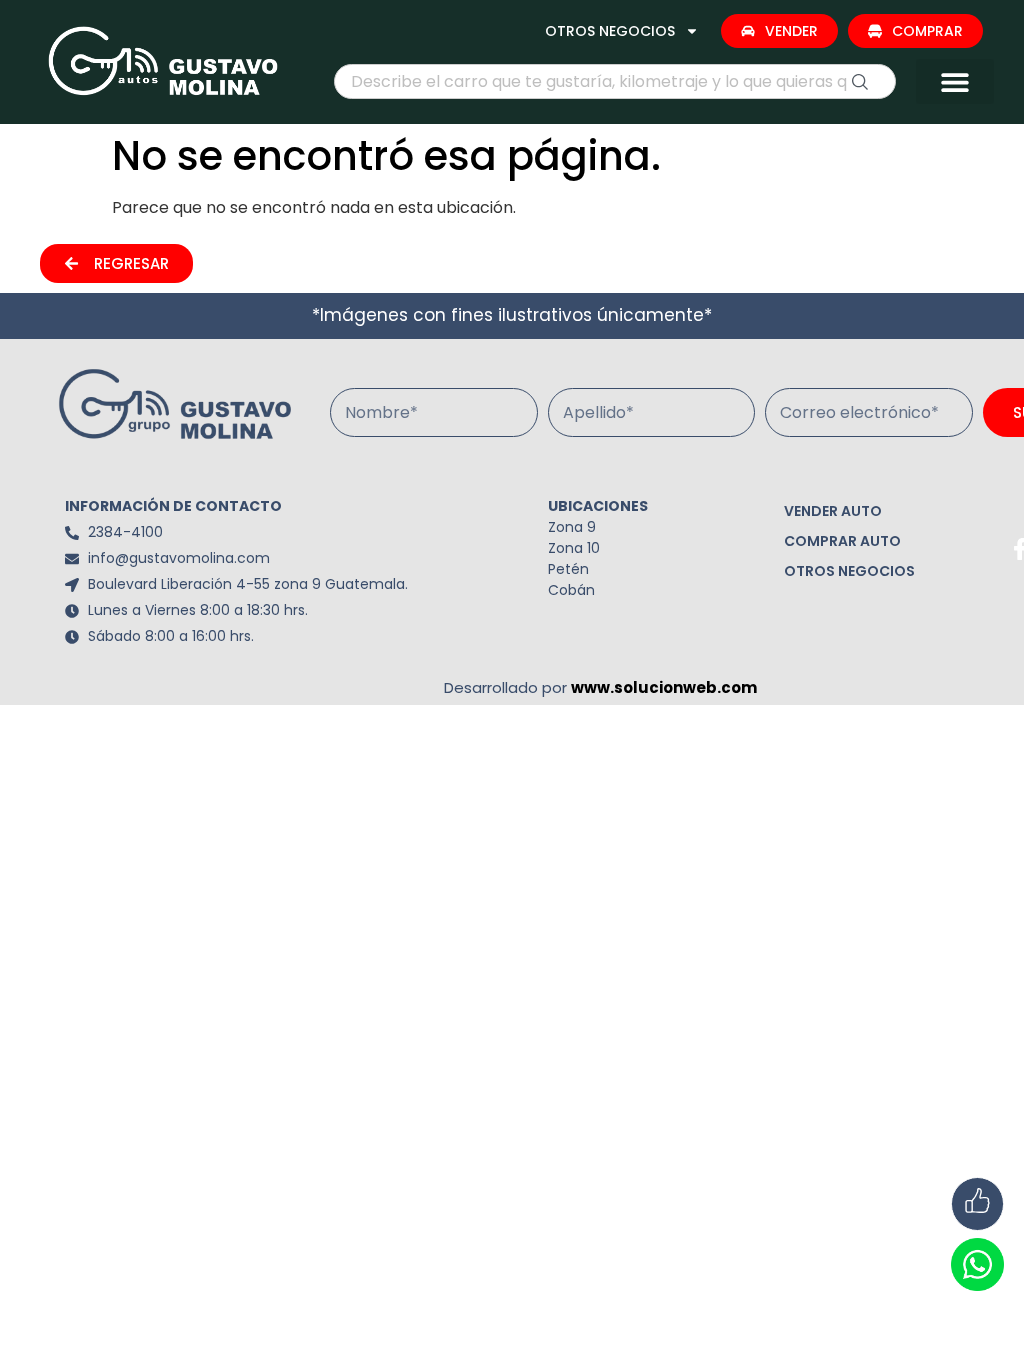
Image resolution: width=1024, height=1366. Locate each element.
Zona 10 (574, 548)
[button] (955, 81)
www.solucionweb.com (664, 687)
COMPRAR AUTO (842, 541)
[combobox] (615, 81)
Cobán (571, 590)
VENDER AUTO (833, 511)
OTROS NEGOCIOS (610, 31)
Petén (568, 569)
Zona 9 (572, 527)
